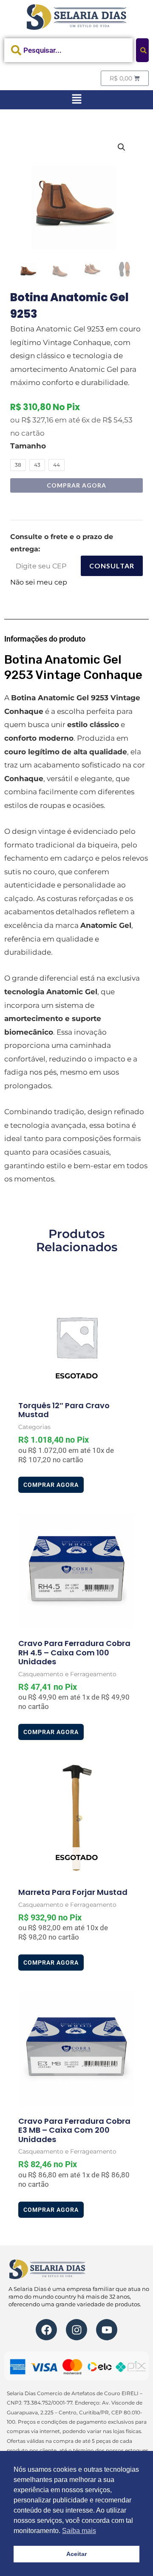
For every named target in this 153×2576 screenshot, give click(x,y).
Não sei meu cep (39, 582)
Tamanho (28, 446)
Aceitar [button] (76, 2554)
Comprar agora (76, 485)
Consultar (112, 566)
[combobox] (68, 50)
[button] (76, 100)
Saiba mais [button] (79, 2531)
